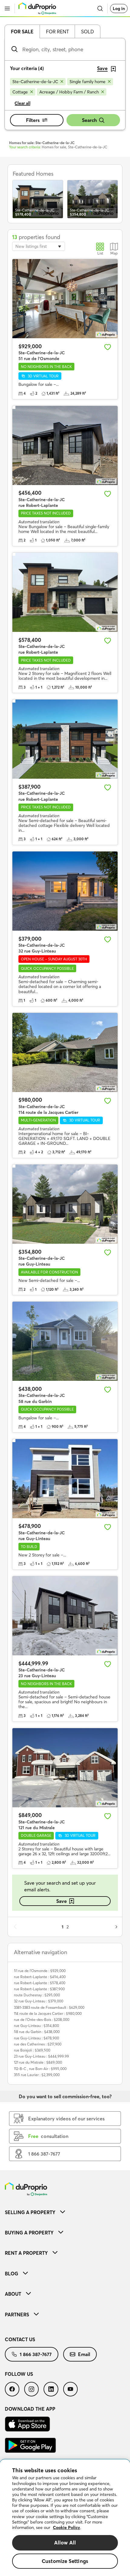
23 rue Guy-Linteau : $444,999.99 (41, 2056)
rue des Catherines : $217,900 (38, 2044)
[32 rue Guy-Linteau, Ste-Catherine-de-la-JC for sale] (65, 891)
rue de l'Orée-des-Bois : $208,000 (42, 2020)
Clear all (23, 103)
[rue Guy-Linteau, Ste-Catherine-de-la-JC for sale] (65, 1204)
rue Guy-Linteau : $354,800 (36, 2026)
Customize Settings (65, 2561)
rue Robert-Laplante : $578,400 (40, 1983)
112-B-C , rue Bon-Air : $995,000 (40, 2069)
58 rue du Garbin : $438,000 (37, 2032)
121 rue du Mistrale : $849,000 (38, 2062)
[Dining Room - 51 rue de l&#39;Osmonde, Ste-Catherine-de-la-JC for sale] (65, 299)
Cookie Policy (67, 2527)
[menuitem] (65, 2212)
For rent (57, 32)
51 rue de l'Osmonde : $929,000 (40, 1971)
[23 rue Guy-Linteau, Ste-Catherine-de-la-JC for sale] (65, 1616)
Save (62, 1901)
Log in (119, 8)
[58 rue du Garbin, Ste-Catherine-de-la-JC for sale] (65, 1341)
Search (89, 120)
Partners (17, 2315)
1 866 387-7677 (36, 2354)
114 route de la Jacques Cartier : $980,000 (48, 2013)
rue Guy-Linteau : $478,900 (36, 2038)
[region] (65, 2518)
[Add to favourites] (108, 347)
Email (84, 2354)
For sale (22, 32)
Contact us (20, 2339)
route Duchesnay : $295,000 (37, 1995)
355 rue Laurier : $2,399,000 (37, 2075)
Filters (33, 120)
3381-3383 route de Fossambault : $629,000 (49, 2007)
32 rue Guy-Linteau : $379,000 (39, 2001)
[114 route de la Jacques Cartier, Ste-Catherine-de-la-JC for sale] (65, 1052)
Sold (88, 32)
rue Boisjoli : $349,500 (32, 2050)
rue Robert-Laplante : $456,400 (40, 1977)
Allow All (65, 2542)
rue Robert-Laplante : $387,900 (39, 1989)
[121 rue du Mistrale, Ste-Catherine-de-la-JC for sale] (65, 1768)
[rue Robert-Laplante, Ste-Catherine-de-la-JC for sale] (65, 445)
